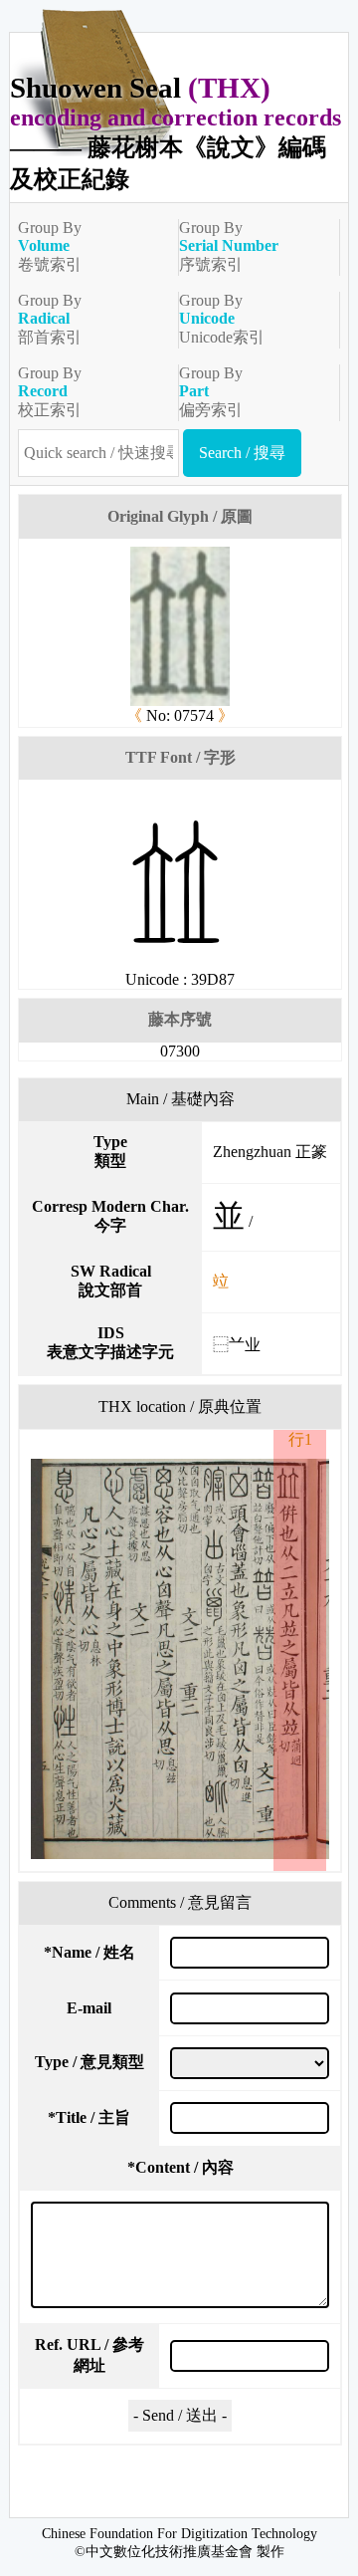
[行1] (180, 1659)
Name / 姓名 (89, 1952)
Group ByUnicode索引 (222, 319)
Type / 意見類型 (89, 2062)
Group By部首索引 (50, 319)
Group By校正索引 (50, 391)
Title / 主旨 (89, 2117)
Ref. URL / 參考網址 (89, 2355)
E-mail (89, 2008)
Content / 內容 (180, 2167)
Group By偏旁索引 (211, 391)
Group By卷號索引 (50, 246)
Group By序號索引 (229, 246)
